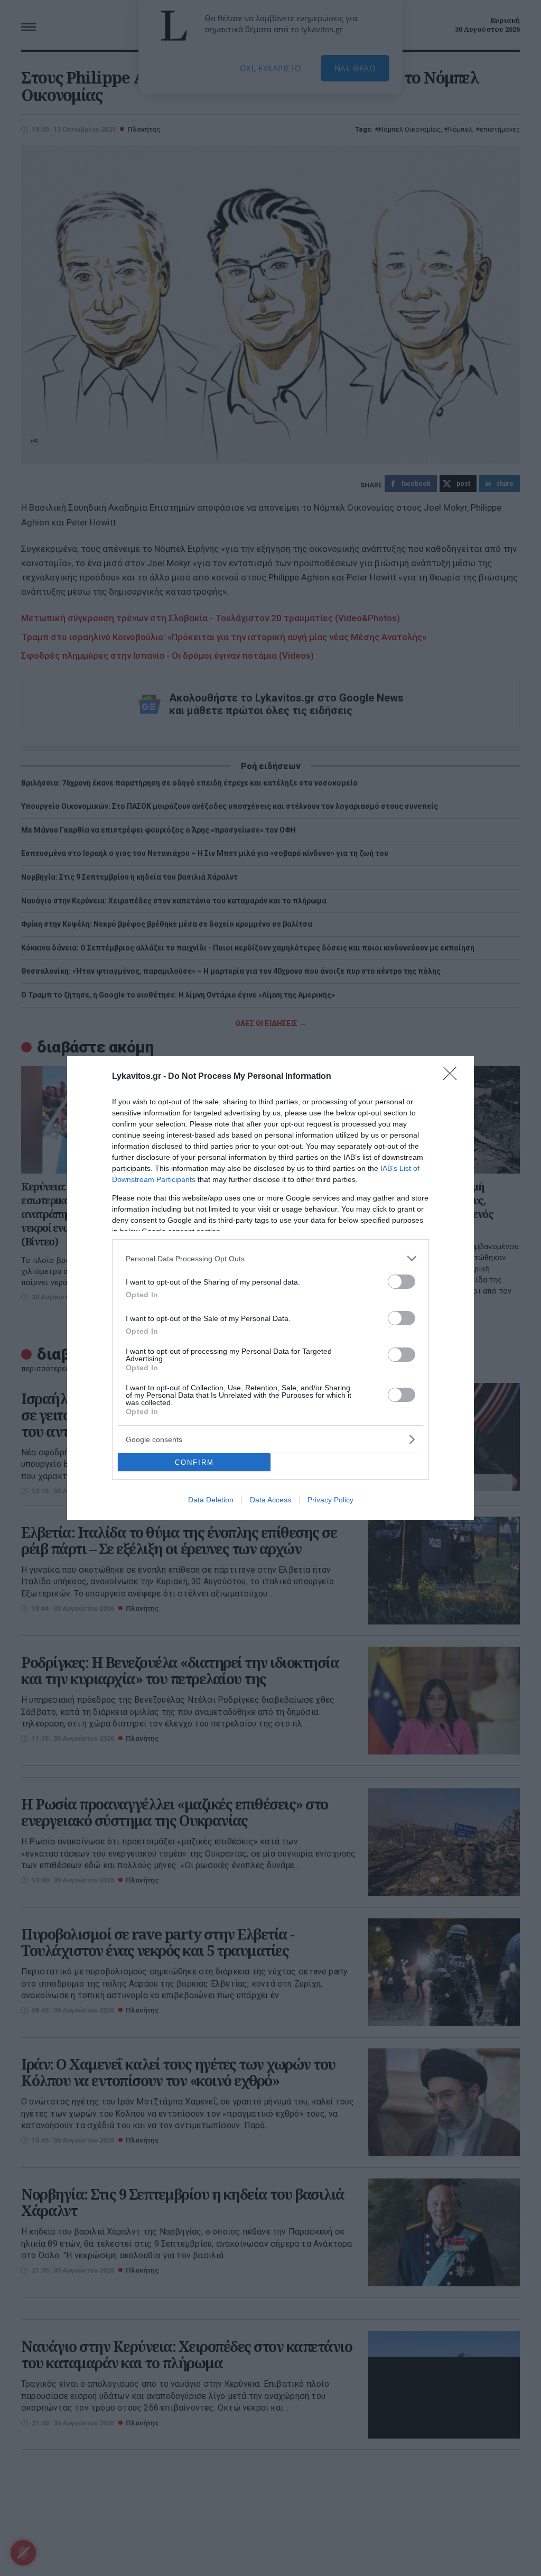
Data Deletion (211, 1500)
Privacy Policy (330, 1500)
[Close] (453, 1077)
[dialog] (270, 1288)
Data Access (270, 1500)
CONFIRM (194, 1462)
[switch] (402, 1282)
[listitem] (270, 1258)
